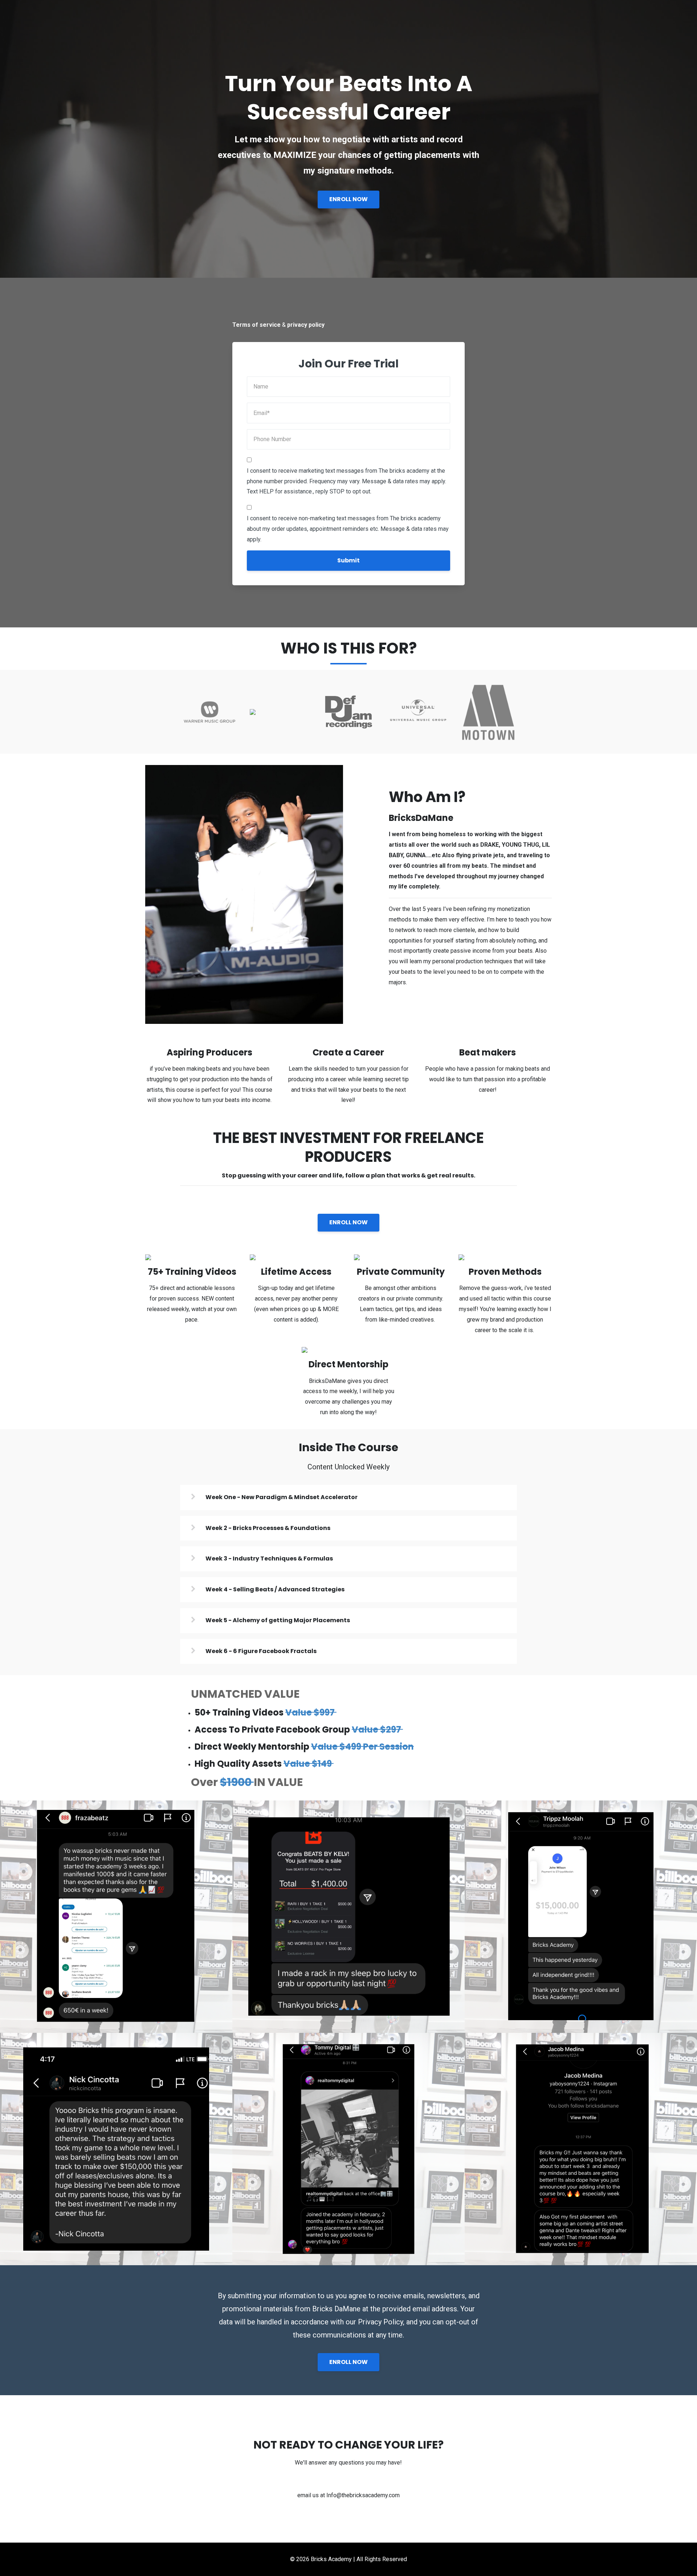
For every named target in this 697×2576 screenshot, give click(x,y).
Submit (348, 560)
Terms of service (256, 325)
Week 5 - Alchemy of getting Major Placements (278, 1620)
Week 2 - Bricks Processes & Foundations (268, 1528)
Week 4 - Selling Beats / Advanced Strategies (275, 1589)
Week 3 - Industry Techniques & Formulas (269, 1558)
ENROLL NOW (348, 199)
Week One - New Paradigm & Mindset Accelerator (282, 1497)
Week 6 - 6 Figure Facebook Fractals (261, 1651)
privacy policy (306, 325)
